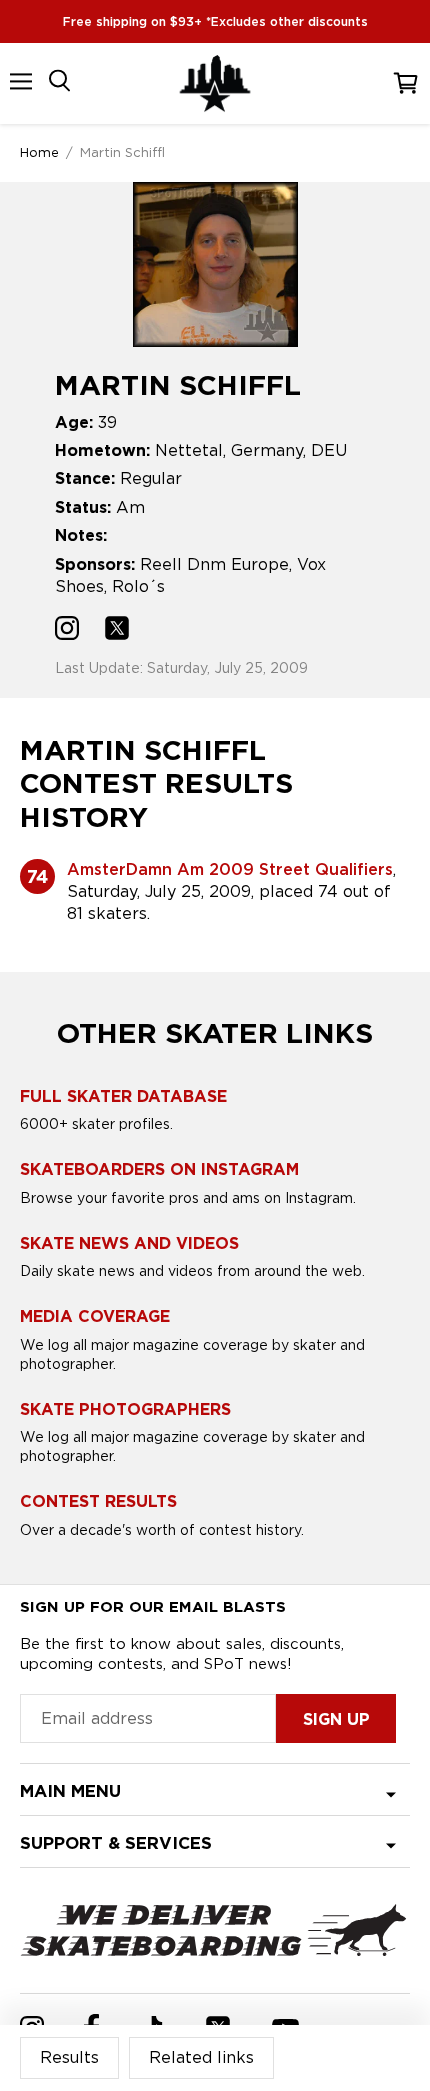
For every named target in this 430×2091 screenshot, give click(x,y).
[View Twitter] (117, 630)
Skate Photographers (125, 1409)
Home (39, 152)
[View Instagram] (67, 630)
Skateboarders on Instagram (159, 1169)
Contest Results (98, 1501)
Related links (201, 2057)
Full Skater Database (123, 1096)
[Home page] (215, 83)
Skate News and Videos (129, 1243)
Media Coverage (95, 1316)
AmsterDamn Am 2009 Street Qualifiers (230, 869)
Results (69, 2057)
